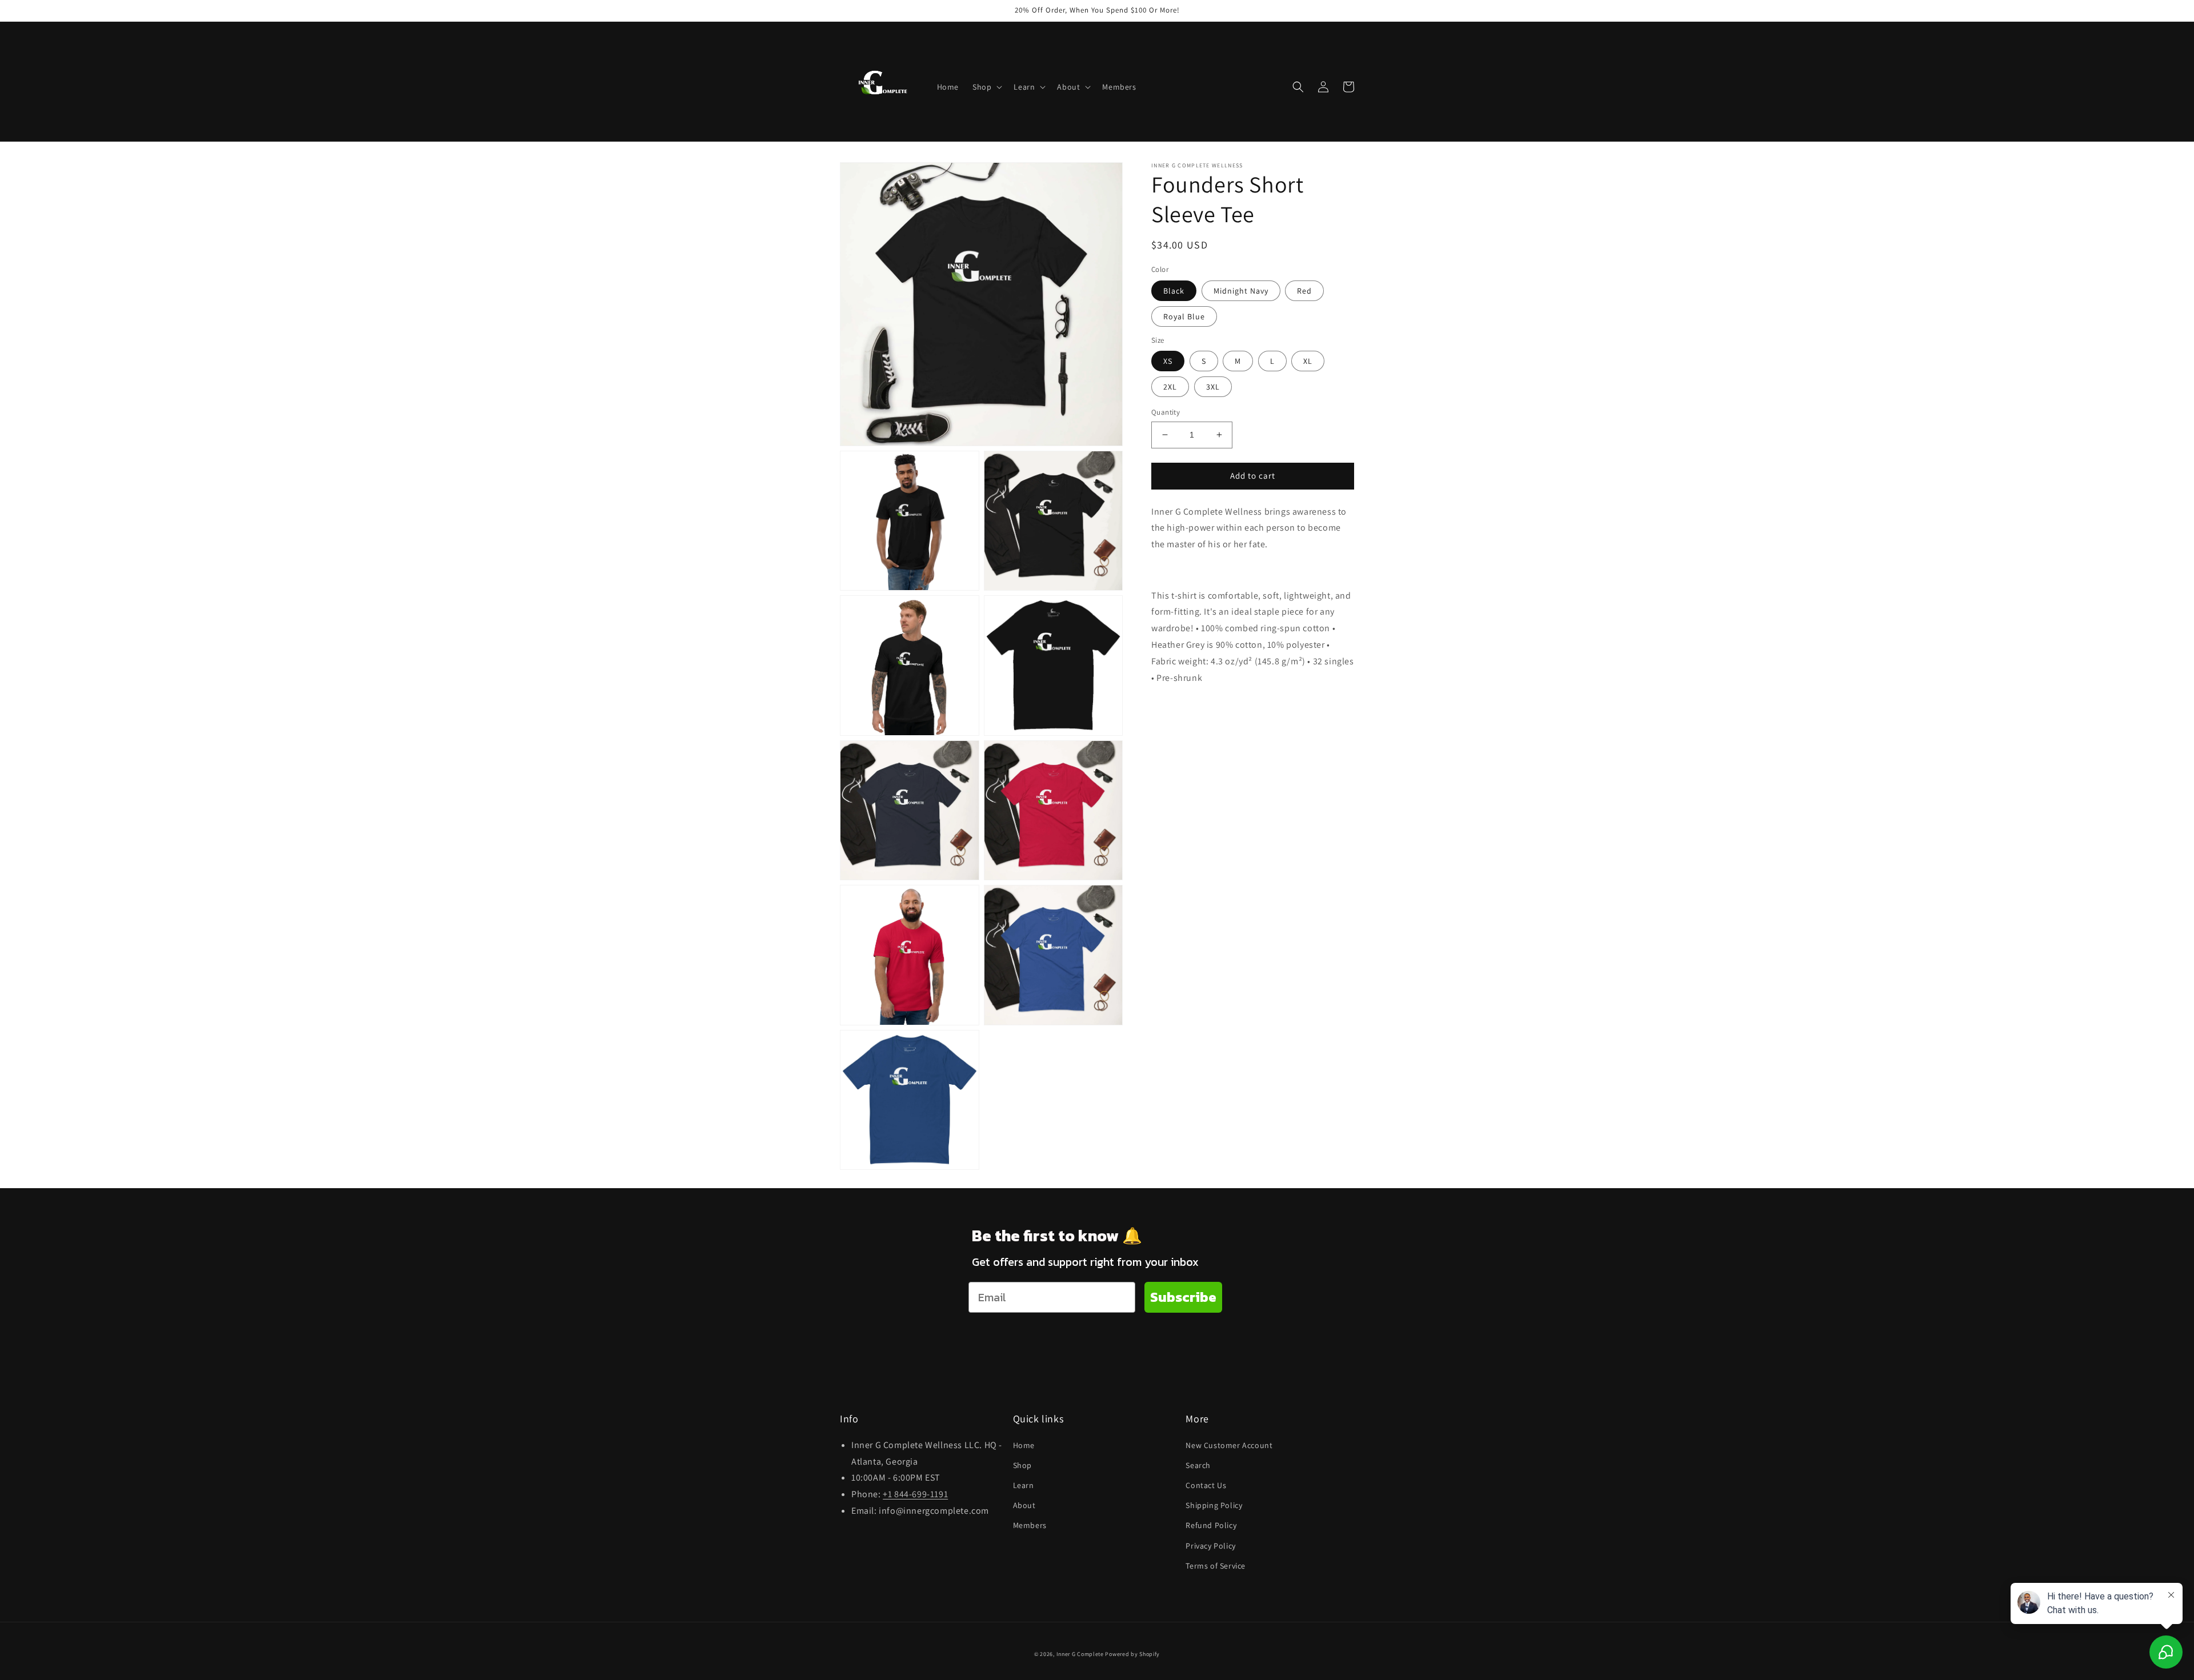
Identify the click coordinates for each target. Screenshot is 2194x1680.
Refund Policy (1211, 1525)
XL (1308, 361)
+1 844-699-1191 (915, 1494)
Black (1174, 290)
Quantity (1166, 412)
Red (1304, 290)
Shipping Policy (1214, 1505)
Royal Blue (1184, 316)
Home (1024, 1445)
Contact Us (1206, 1485)
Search (1198, 1465)
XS (1168, 361)
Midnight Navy (1241, 290)
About (1024, 1505)
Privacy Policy (1210, 1546)
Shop (1022, 1465)
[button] (986, 87)
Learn (1024, 1485)
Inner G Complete (1080, 1654)
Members (1030, 1525)
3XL (1213, 387)
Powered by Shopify (1132, 1654)
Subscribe (1183, 1297)
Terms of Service (1216, 1566)
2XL (1170, 387)
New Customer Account (1229, 1445)
